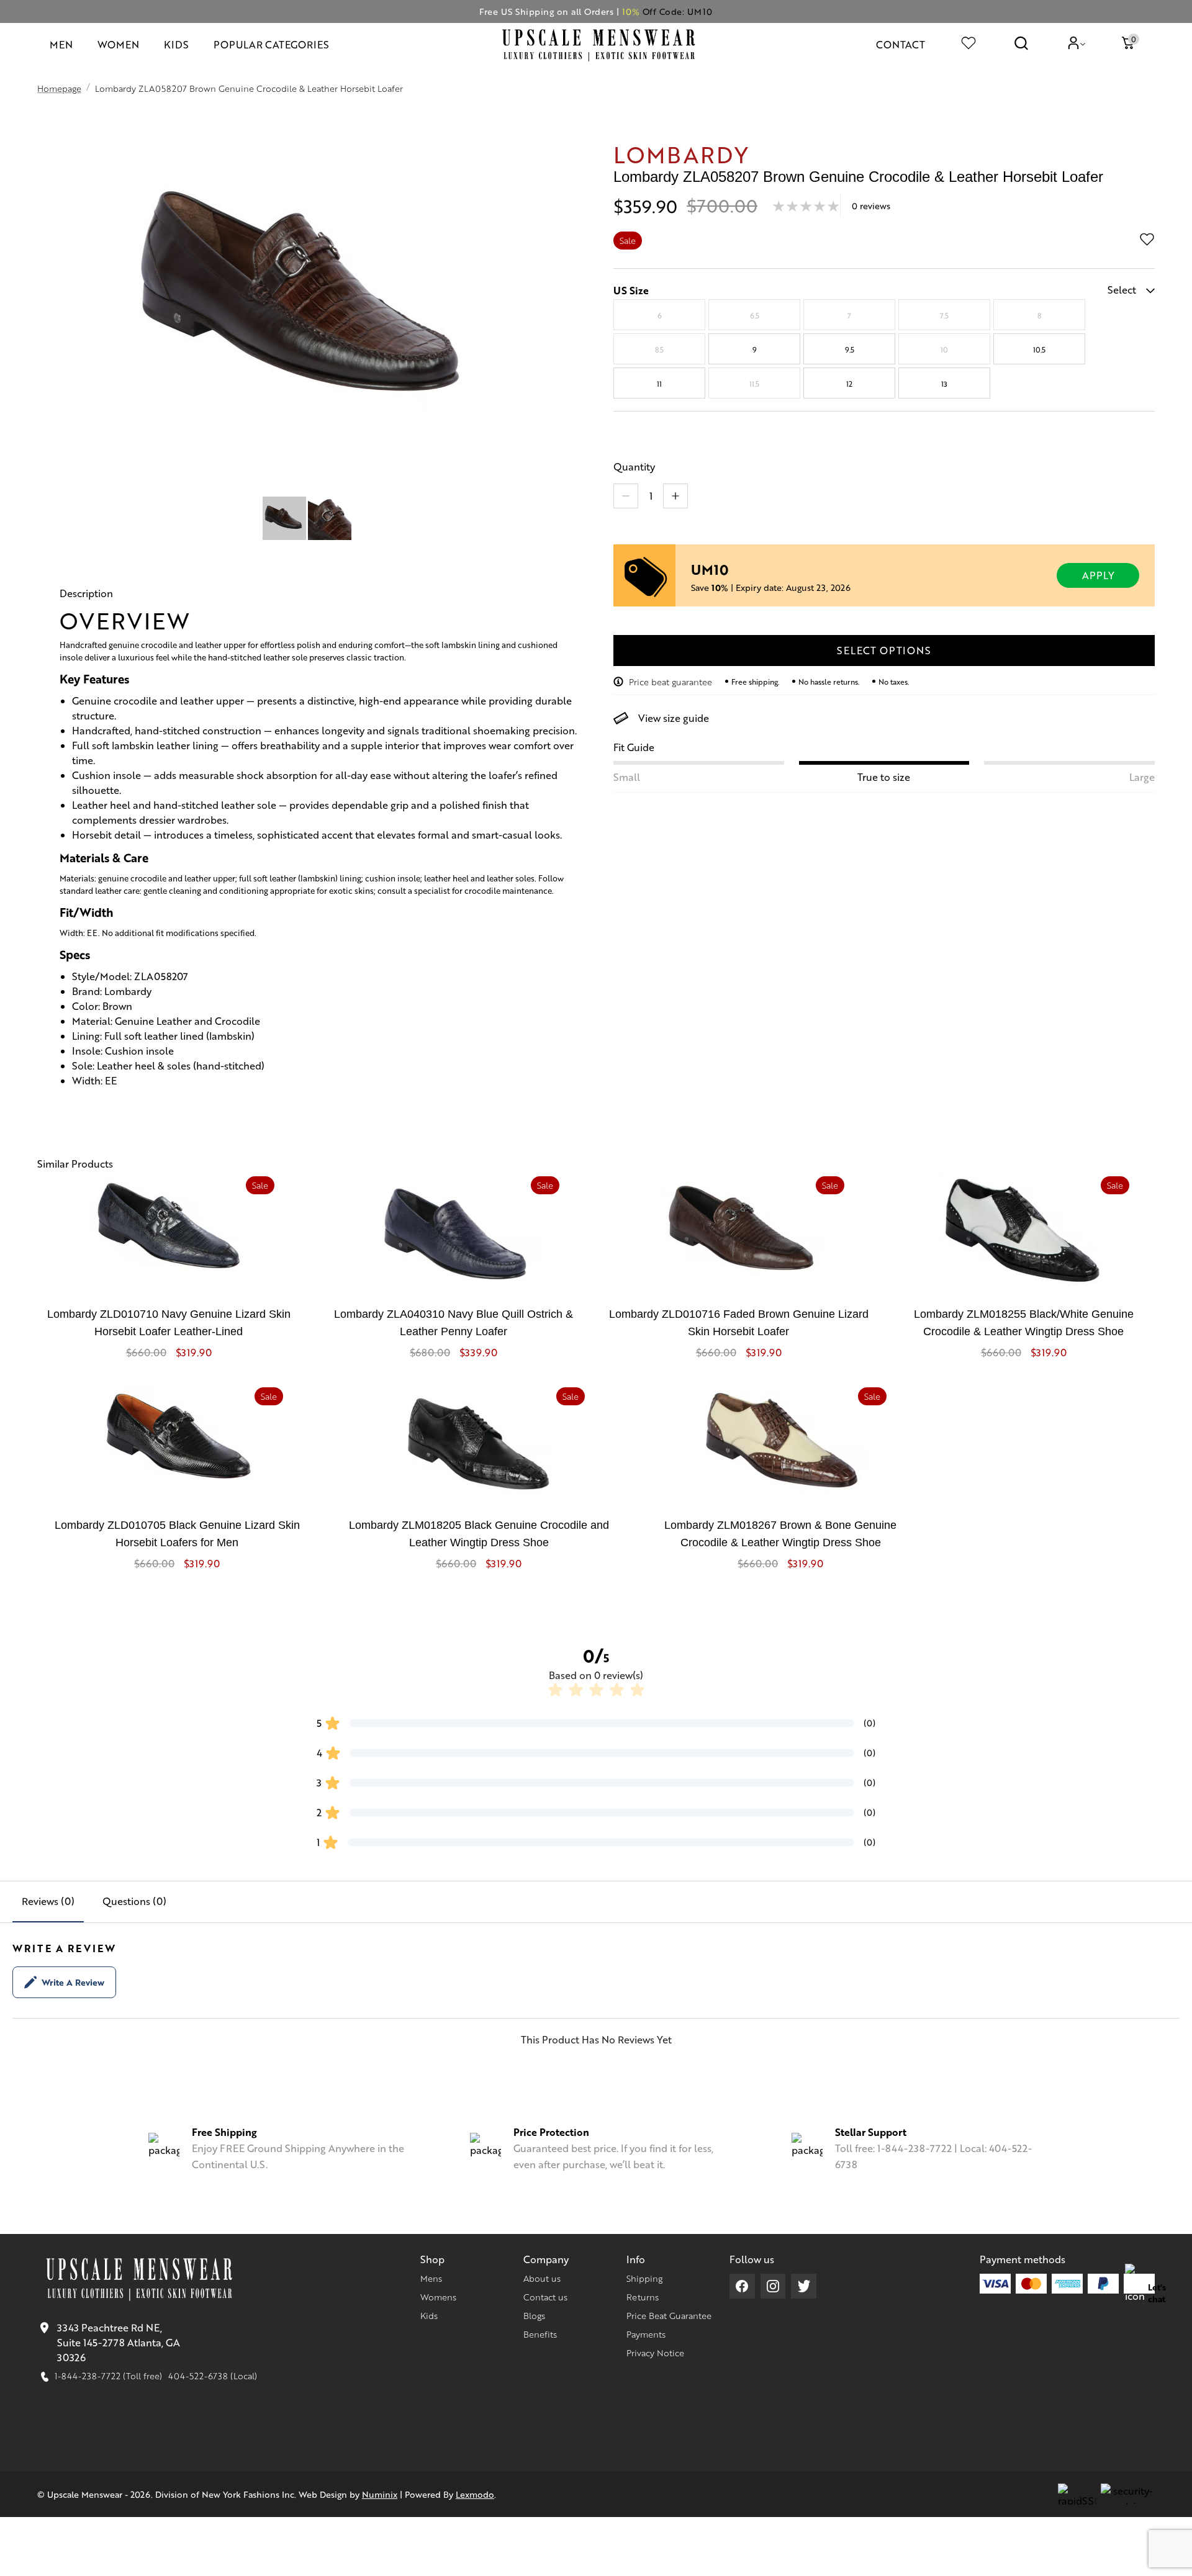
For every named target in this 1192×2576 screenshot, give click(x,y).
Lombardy (681, 154)
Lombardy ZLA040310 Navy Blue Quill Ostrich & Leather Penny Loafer (454, 1323)
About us (542, 2278)
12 (849, 384)
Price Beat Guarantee (669, 2315)
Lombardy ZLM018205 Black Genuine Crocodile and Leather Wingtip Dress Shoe (479, 1534)
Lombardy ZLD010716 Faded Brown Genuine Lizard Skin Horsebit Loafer (739, 1323)
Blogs (534, 2315)
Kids (429, 2315)
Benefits (540, 2334)
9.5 (850, 349)
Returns (643, 2297)
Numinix (380, 2494)
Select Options (884, 650)
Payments (646, 2334)
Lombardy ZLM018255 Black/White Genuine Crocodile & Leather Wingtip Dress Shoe (1024, 1323)
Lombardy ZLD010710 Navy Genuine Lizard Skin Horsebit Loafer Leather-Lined (169, 1323)
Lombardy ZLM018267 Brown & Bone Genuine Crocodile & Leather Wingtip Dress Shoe (780, 1534)
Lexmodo (475, 2494)
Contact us (545, 2297)
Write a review (73, 1982)
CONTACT (901, 44)
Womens (438, 2297)
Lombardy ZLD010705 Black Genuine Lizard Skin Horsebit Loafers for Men (177, 1534)
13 (944, 384)
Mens (431, 2278)
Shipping (644, 2278)
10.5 (1039, 349)
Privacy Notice (655, 2353)
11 (659, 384)
